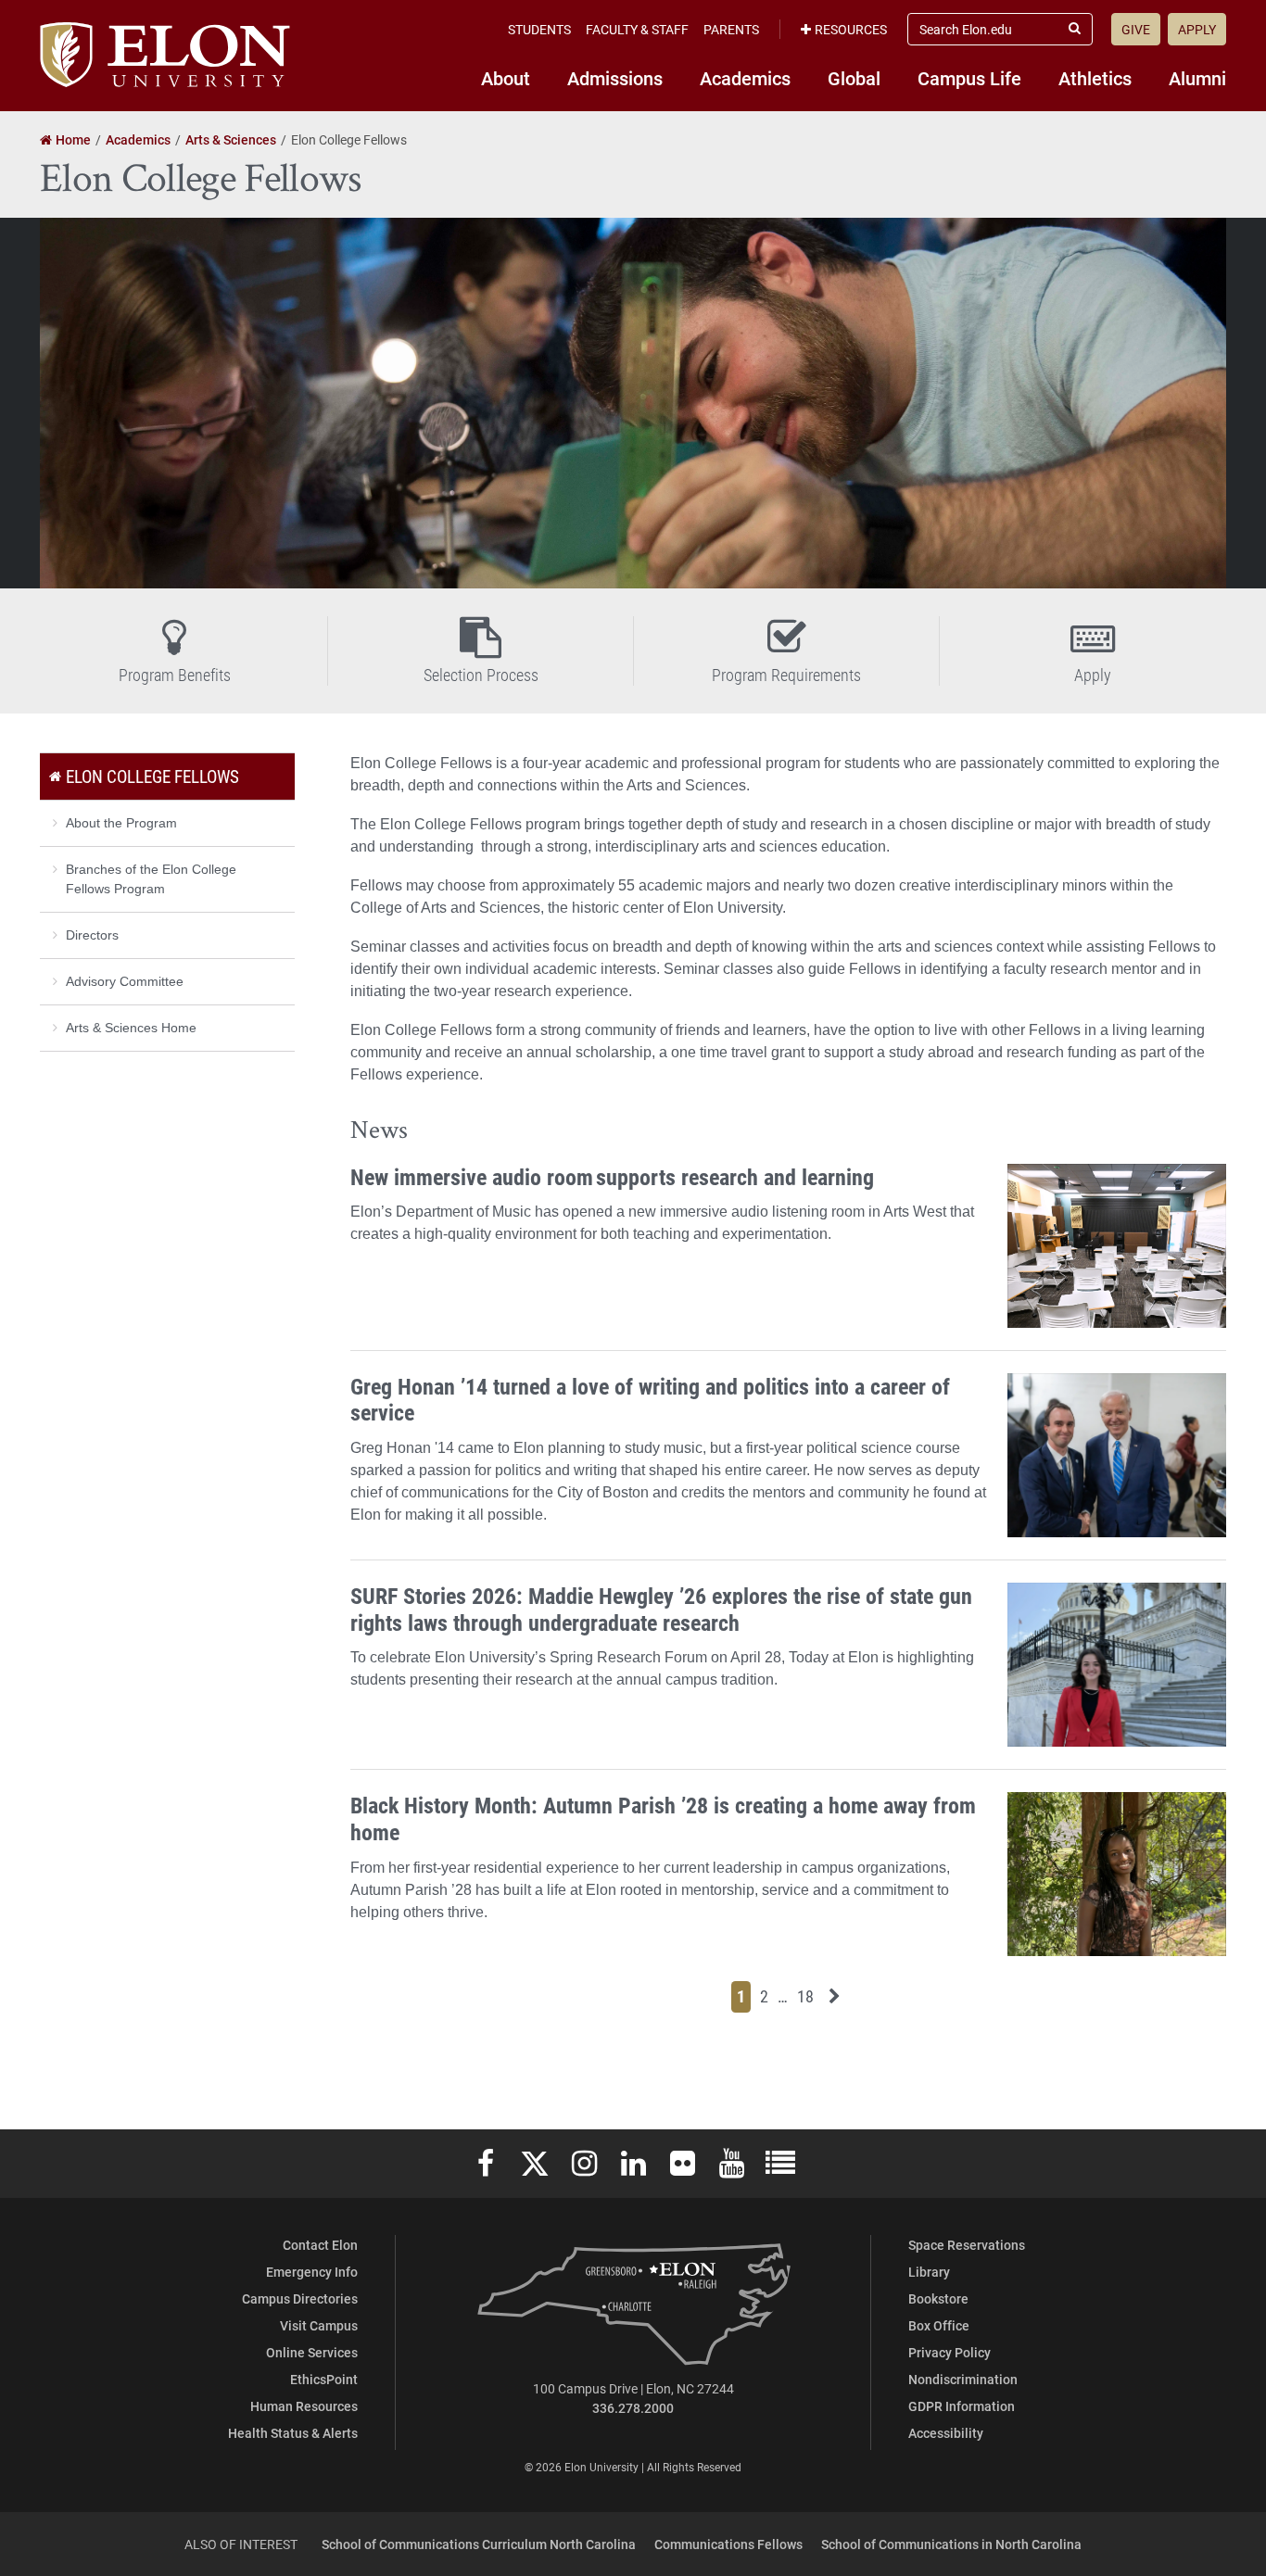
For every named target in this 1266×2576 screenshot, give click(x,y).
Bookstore (938, 2298)
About (506, 78)
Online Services (312, 2352)
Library (929, 2272)
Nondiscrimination (963, 2379)
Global (854, 78)
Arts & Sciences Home (131, 1028)
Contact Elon (320, 2245)
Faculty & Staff (637, 29)
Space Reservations (967, 2245)
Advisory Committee (125, 981)
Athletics (1095, 78)
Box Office (939, 2325)
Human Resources (304, 2406)
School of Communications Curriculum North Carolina (479, 2544)
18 (808, 1995)
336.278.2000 (633, 2408)
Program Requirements (786, 675)
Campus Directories (300, 2298)
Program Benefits (175, 675)
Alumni (1197, 78)
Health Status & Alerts (293, 2433)
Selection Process (481, 675)
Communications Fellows (728, 2544)
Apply (1197, 29)
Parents (731, 29)
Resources (851, 29)
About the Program (121, 823)
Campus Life (969, 78)
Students (539, 29)
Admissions (615, 78)
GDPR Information (962, 2406)
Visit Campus (319, 2325)
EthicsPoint (324, 2379)
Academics (745, 78)
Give (1136, 29)
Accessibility (946, 2433)
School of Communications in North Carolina (951, 2544)
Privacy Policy (949, 2352)
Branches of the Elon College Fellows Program (151, 879)
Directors (92, 935)
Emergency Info (312, 2272)
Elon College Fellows (152, 776)
